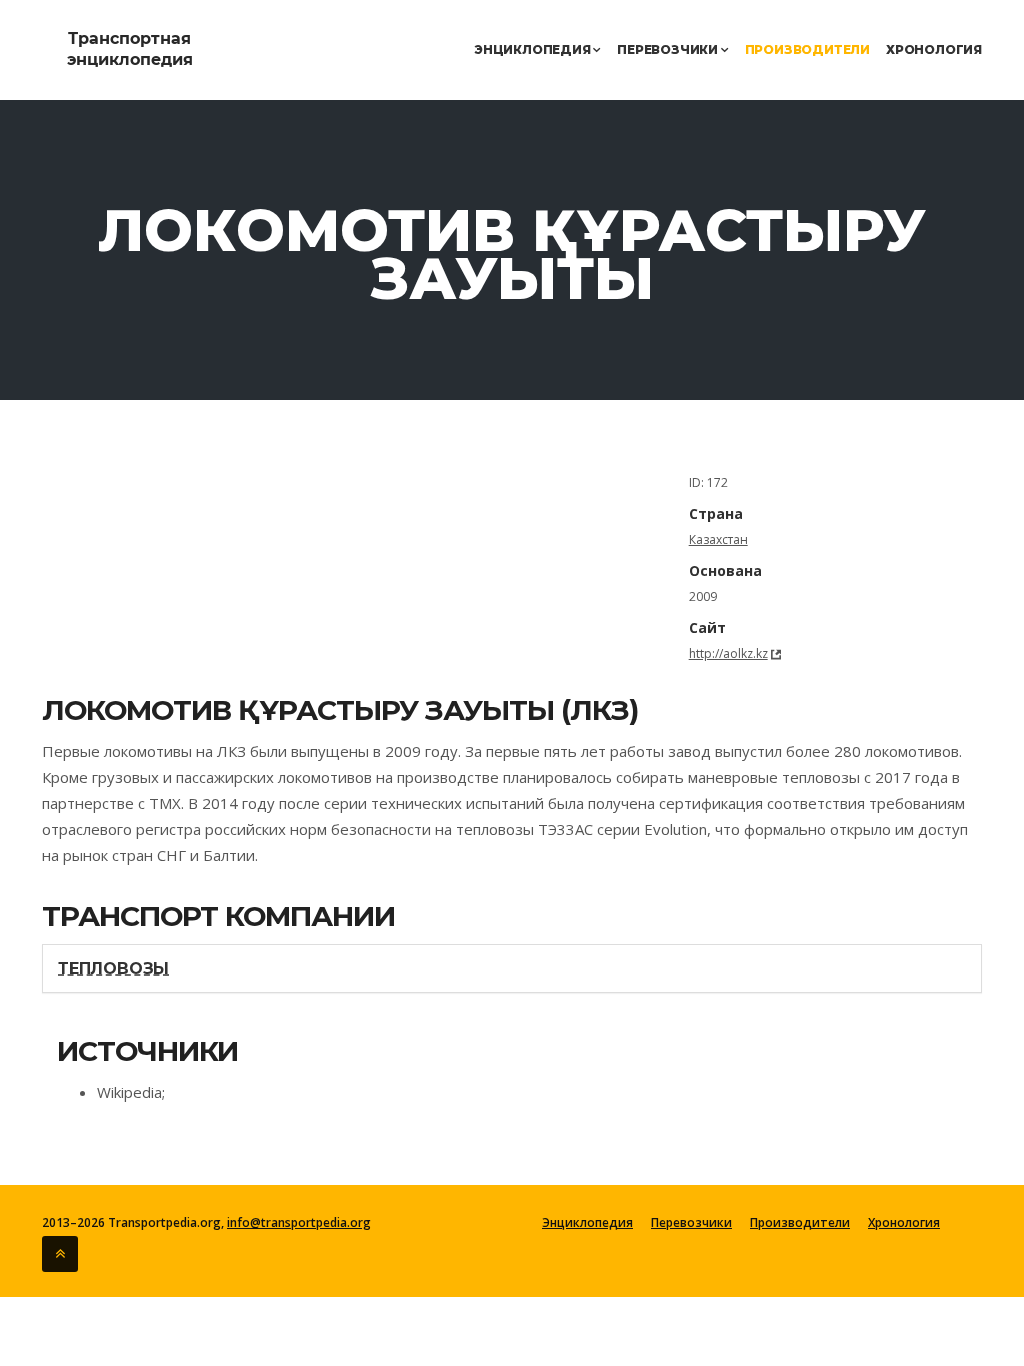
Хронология (934, 49)
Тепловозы (113, 968)
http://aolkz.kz (728, 653)
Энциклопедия (533, 49)
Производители (807, 49)
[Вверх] (60, 1254)
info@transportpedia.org (299, 1222)
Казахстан (718, 539)
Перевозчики (669, 49)
